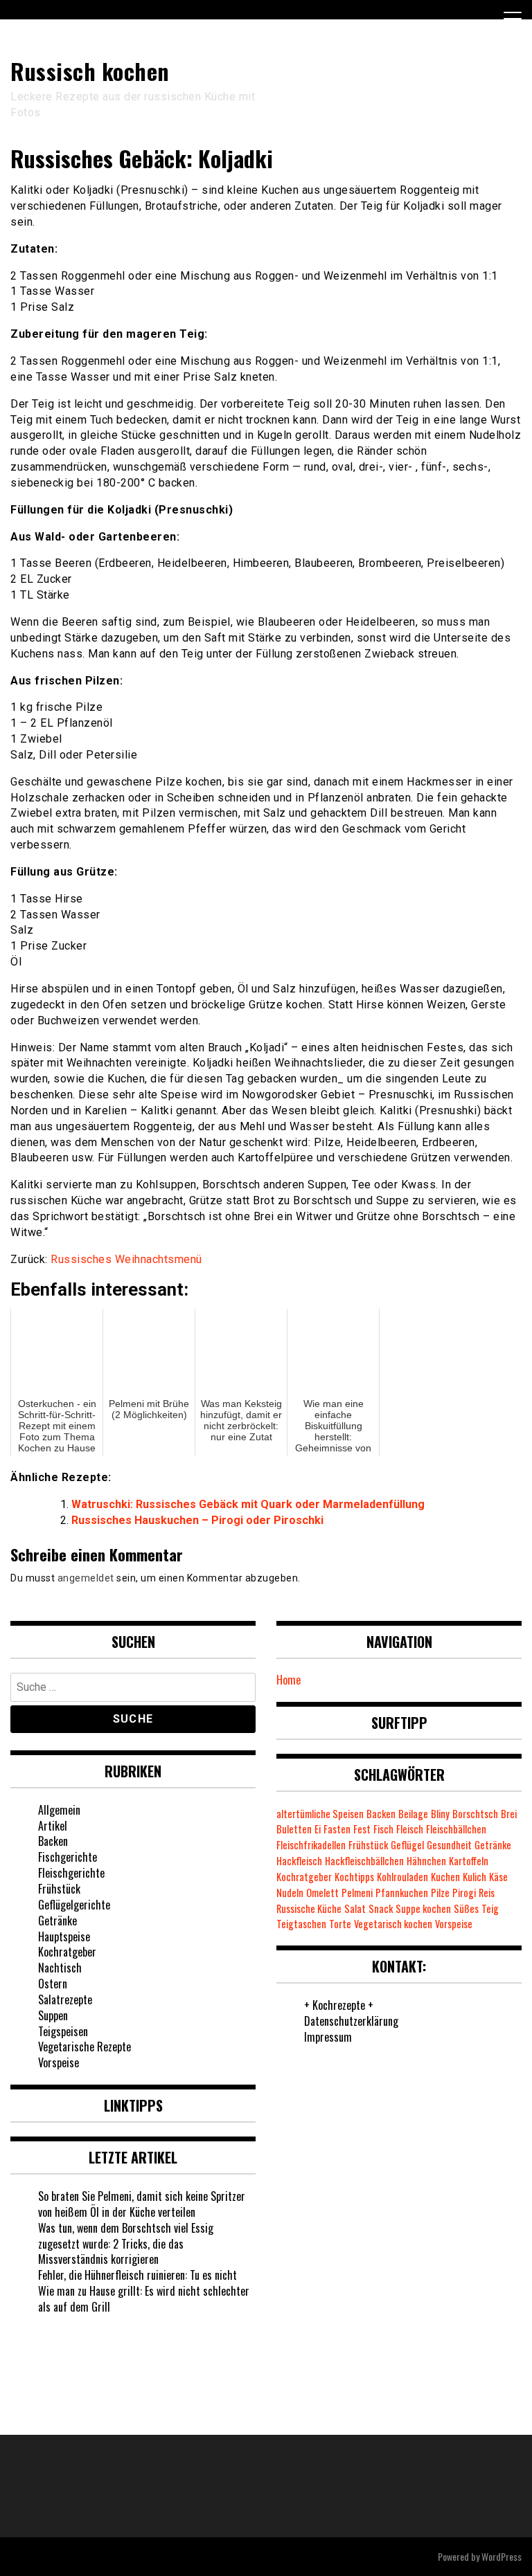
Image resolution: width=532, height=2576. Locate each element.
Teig (490, 1908)
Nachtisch (60, 1968)
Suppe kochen (423, 1908)
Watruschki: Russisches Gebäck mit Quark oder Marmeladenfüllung (248, 1504)
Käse (498, 1877)
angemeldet (86, 1578)
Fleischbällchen (456, 1829)
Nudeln (290, 1893)
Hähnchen (426, 1861)
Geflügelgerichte (74, 1905)
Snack (381, 1908)
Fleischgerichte (71, 1873)
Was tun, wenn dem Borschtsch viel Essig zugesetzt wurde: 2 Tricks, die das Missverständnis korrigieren (126, 2244)
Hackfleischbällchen (364, 1861)
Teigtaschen (301, 1924)
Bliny (440, 1814)
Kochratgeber (67, 1952)
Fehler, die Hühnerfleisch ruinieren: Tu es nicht (138, 2275)
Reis (487, 1893)
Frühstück (59, 1889)
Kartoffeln (469, 1861)
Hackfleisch (299, 1861)
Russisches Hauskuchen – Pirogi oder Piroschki (197, 1520)
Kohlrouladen (402, 1877)
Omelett (322, 1893)
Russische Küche (309, 1908)
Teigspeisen (63, 2031)
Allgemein (59, 1810)
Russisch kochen (90, 71)
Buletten (294, 1829)
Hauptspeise (64, 1936)
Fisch (383, 1829)
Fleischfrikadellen (311, 1845)
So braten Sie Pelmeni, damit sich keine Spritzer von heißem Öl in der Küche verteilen (142, 2204)
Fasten (337, 1829)
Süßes (466, 1908)
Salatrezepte (65, 1999)
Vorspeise (59, 2062)
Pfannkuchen (402, 1893)
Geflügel (407, 1845)
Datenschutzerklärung (351, 2021)
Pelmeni (357, 1893)
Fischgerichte (68, 1857)
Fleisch (410, 1829)
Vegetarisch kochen (393, 1924)
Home (289, 1680)
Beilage (413, 1814)
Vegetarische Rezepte (85, 2047)
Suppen (53, 2015)
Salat (355, 1908)
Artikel (53, 1826)
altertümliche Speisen (320, 1814)
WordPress (502, 2556)
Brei (509, 1814)
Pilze (440, 1893)
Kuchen (445, 1877)
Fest (362, 1829)
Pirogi (464, 1893)
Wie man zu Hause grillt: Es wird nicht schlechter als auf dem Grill (144, 2299)
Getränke (57, 1921)
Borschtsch (475, 1814)
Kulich (475, 1877)
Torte (340, 1924)
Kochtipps (354, 1877)
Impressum (328, 2037)
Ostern (53, 1984)
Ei (318, 1829)
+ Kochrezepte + (339, 2005)
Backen (53, 1841)
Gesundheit (449, 1845)
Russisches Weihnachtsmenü (126, 1259)
